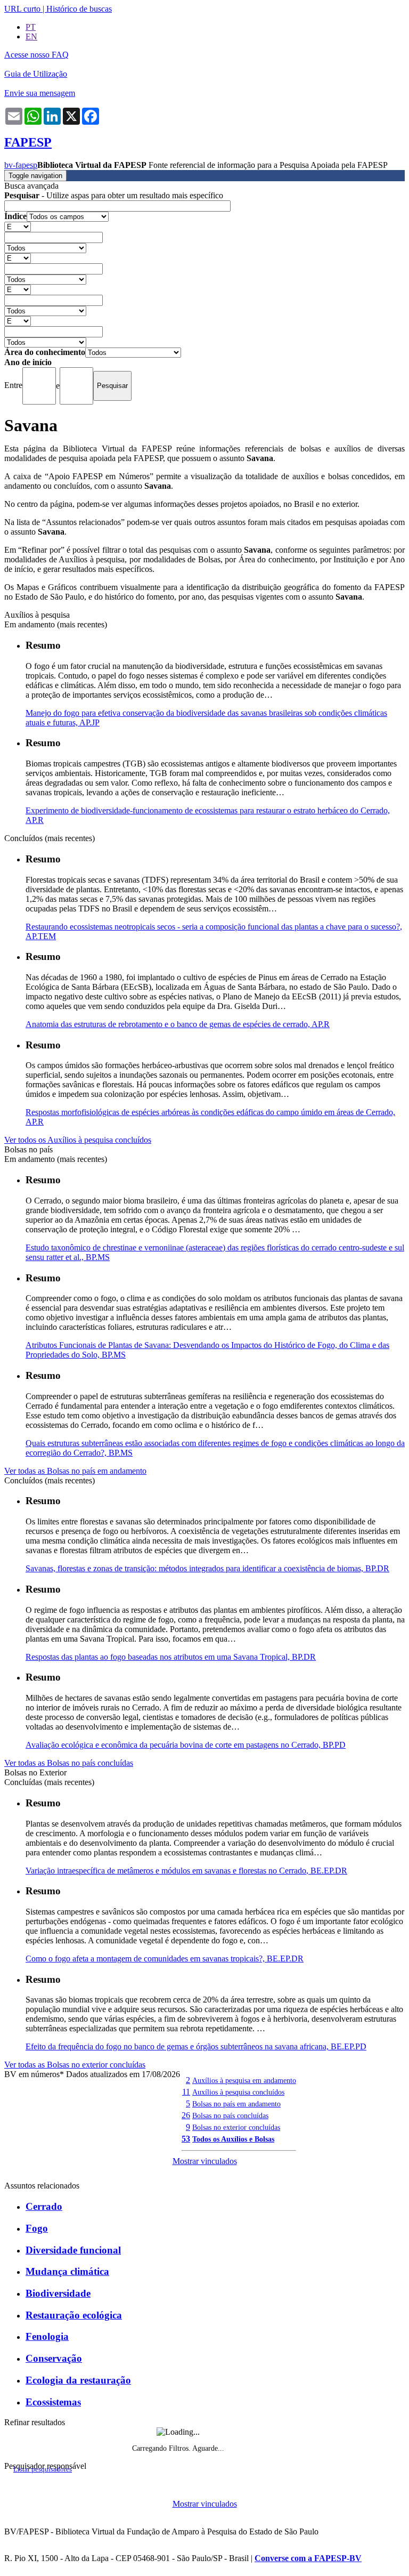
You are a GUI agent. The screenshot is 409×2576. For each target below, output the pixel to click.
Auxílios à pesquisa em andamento (244, 2080)
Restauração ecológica (74, 2315)
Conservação (54, 2358)
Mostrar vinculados (205, 2161)
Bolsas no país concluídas (230, 2115)
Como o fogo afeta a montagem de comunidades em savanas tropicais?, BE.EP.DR (165, 1959)
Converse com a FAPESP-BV (308, 2558)
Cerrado (44, 2206)
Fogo (37, 2228)
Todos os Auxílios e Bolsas (233, 2139)
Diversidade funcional (73, 2250)
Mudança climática (67, 2271)
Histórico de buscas (79, 9)
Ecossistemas (53, 2402)
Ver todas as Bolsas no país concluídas (69, 1763)
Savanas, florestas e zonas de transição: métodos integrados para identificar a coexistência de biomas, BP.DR (207, 1568)
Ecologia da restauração (78, 2380)
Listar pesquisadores (43, 2469)
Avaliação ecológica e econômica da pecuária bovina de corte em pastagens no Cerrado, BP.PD (186, 1745)
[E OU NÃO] (18, 226)
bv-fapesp (21, 165)
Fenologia (47, 2336)
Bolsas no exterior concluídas (236, 2127)
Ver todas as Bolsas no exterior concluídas (75, 2065)
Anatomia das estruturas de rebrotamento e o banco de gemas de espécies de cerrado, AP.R (178, 1024)
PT (31, 27)
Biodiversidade (58, 2293)
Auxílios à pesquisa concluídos (238, 2092)
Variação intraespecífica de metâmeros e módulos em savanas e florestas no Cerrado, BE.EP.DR (186, 1871)
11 (186, 2092)
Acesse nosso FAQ (36, 55)
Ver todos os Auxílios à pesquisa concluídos (78, 1140)
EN (31, 37)
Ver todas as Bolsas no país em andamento (75, 1471)
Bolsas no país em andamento (236, 2104)
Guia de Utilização (36, 74)
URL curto (22, 9)
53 (186, 2139)
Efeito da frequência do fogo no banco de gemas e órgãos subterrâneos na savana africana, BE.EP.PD (196, 2046)
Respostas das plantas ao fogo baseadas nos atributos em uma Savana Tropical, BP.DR (171, 1657)
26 (186, 2115)
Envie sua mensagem (40, 93)
